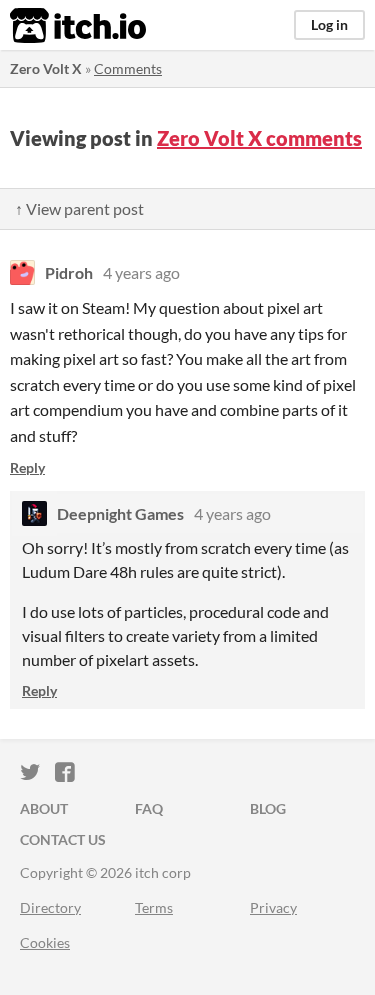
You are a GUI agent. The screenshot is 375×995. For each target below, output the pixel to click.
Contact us (63, 839)
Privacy (273, 907)
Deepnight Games (120, 513)
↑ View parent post (79, 208)
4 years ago (141, 272)
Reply (27, 467)
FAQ (149, 808)
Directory (50, 907)
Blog (268, 808)
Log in (329, 24)
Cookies (45, 942)
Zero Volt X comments (259, 138)
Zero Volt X (46, 68)
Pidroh (69, 272)
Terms (154, 907)
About (44, 808)
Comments (128, 68)
